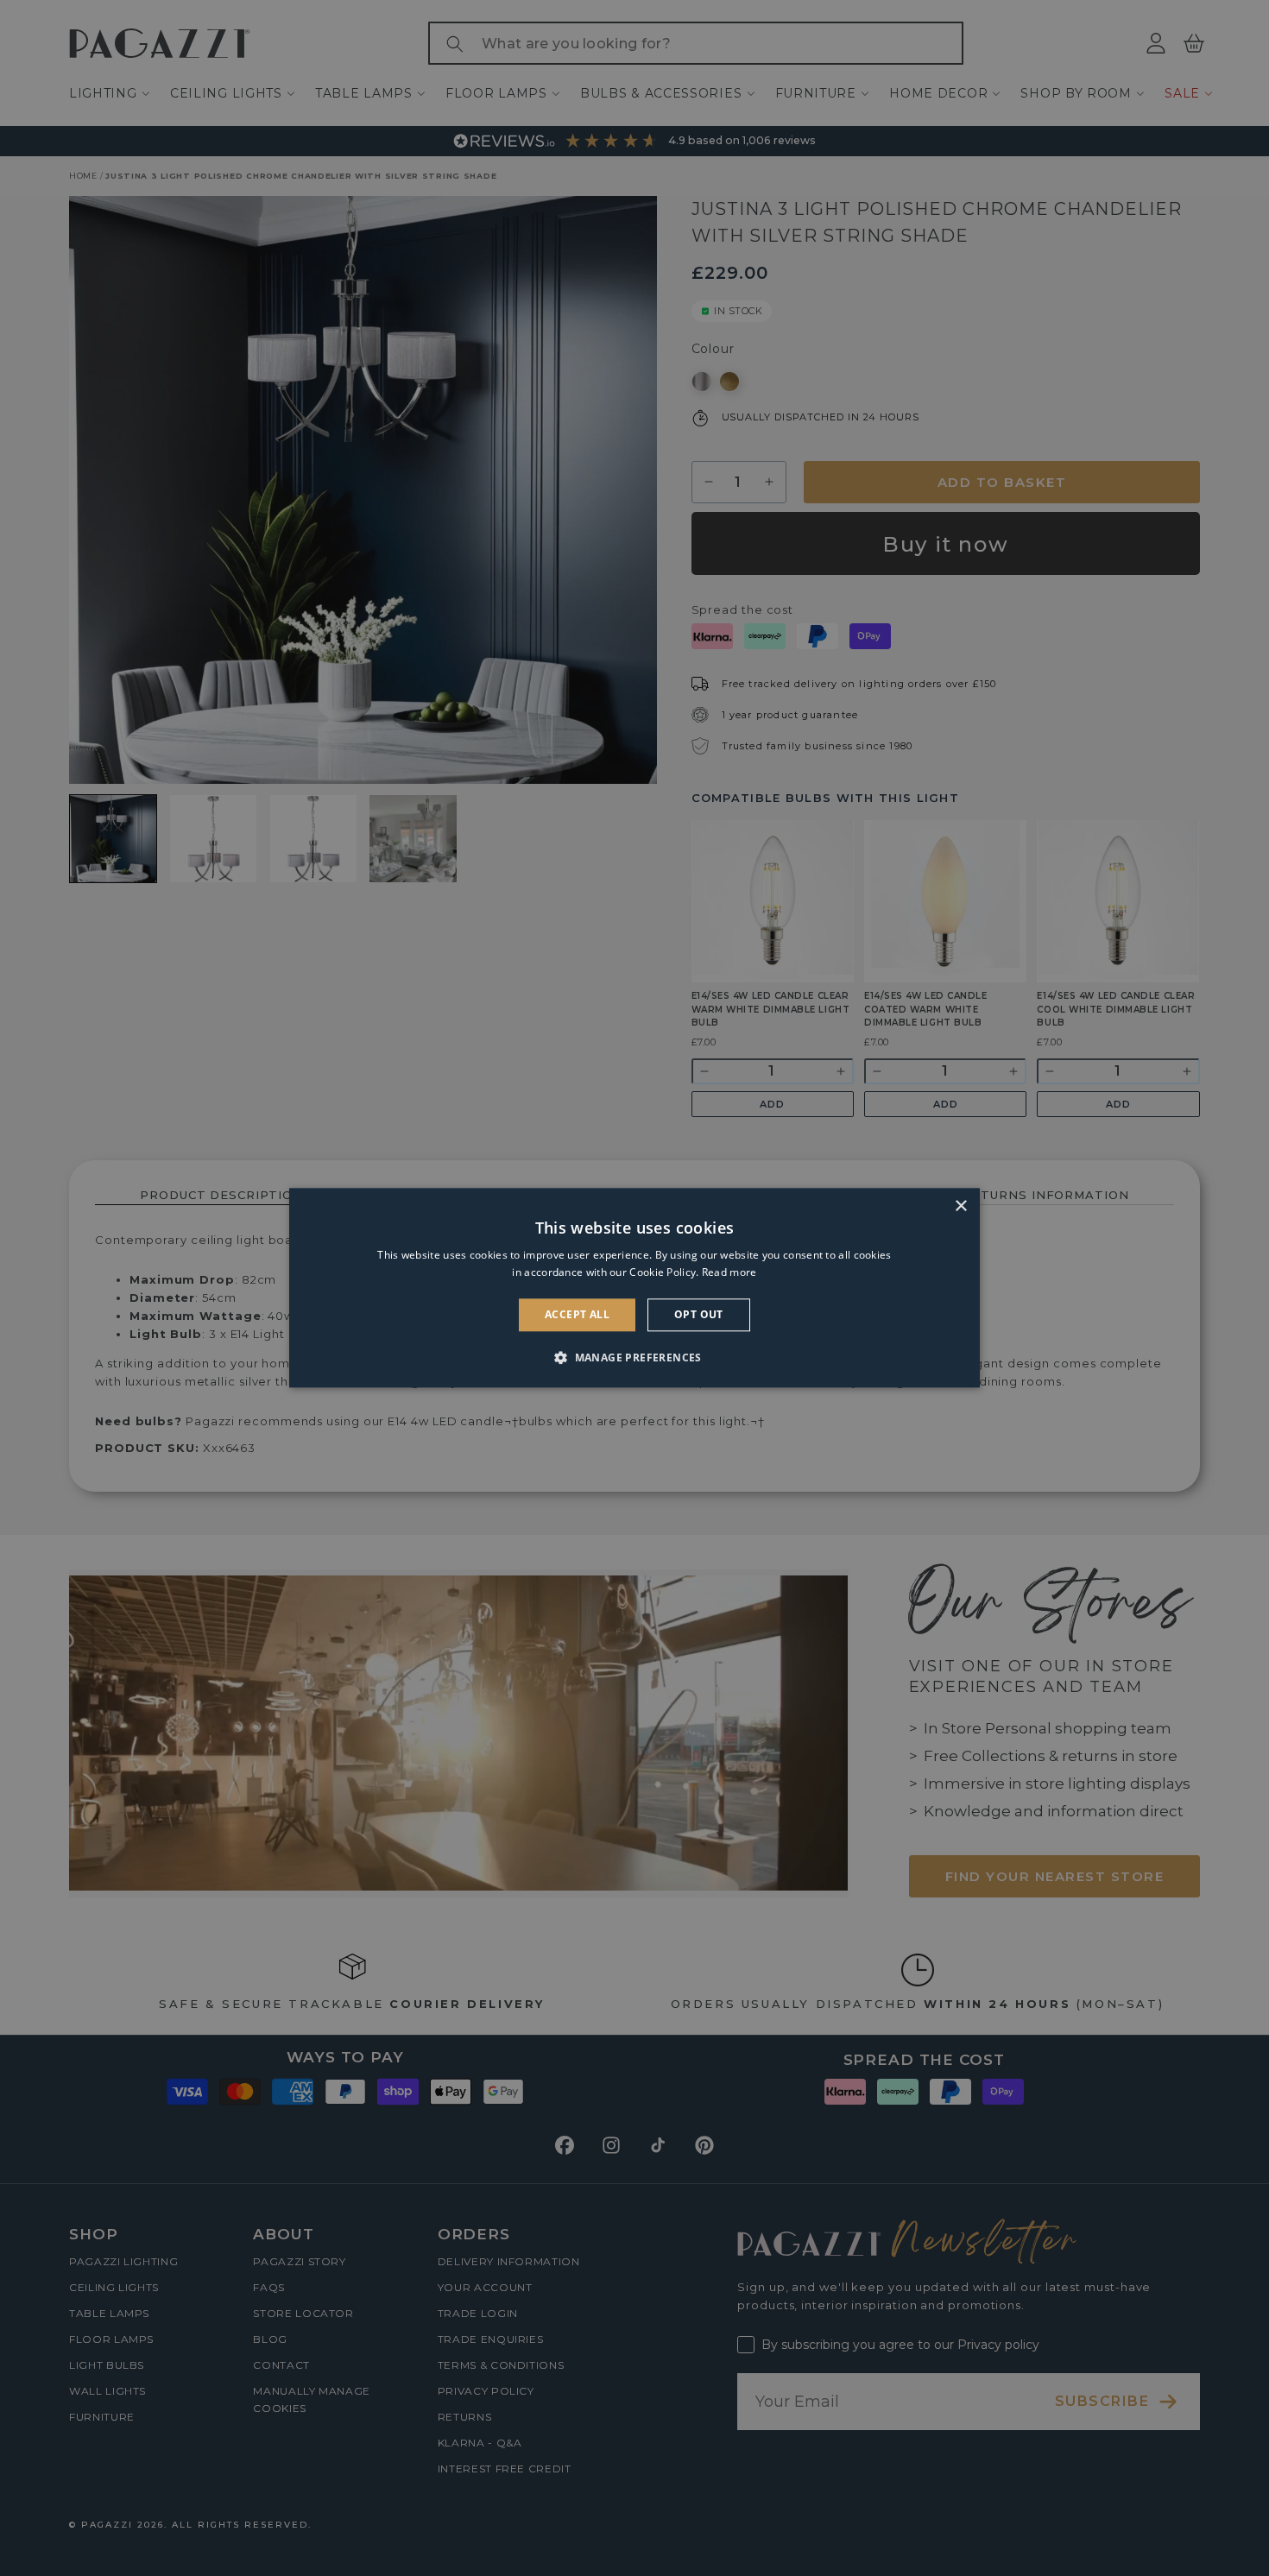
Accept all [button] (577, 1314)
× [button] (960, 1206)
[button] (634, 1358)
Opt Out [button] (699, 1314)
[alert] (634, 1288)
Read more (729, 1273)
